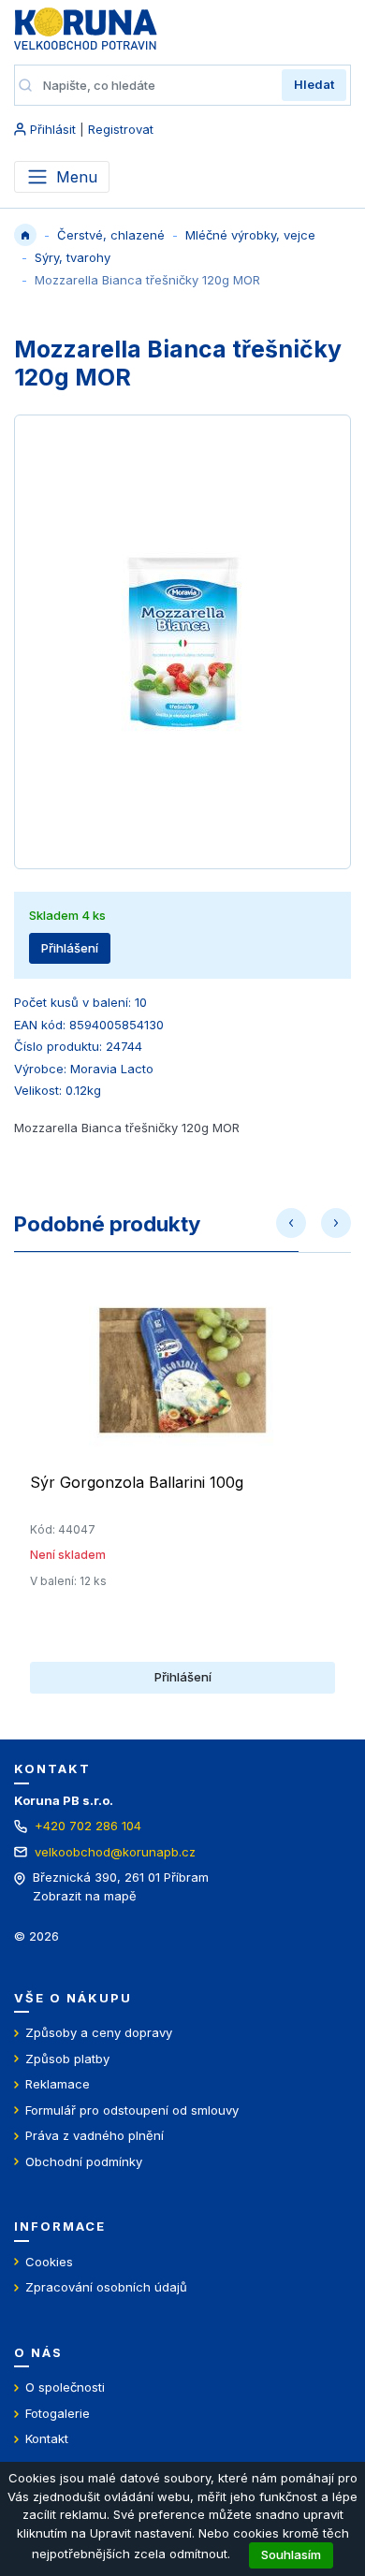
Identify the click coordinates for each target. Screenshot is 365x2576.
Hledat (314, 84)
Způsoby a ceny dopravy (99, 2032)
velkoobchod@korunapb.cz (115, 1852)
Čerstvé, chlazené (111, 235)
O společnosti (65, 2387)
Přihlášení (70, 948)
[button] (291, 1223)
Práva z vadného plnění (95, 2135)
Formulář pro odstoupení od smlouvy (132, 2110)
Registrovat (121, 129)
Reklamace (58, 2084)
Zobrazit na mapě (85, 1896)
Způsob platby (67, 2059)
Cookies (49, 2262)
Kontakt (47, 2438)
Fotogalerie (58, 2413)
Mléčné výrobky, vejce (250, 235)
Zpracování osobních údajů (106, 2287)
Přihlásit (53, 129)
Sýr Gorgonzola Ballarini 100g (137, 1482)
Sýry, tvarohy (73, 257)
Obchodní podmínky (84, 2161)
